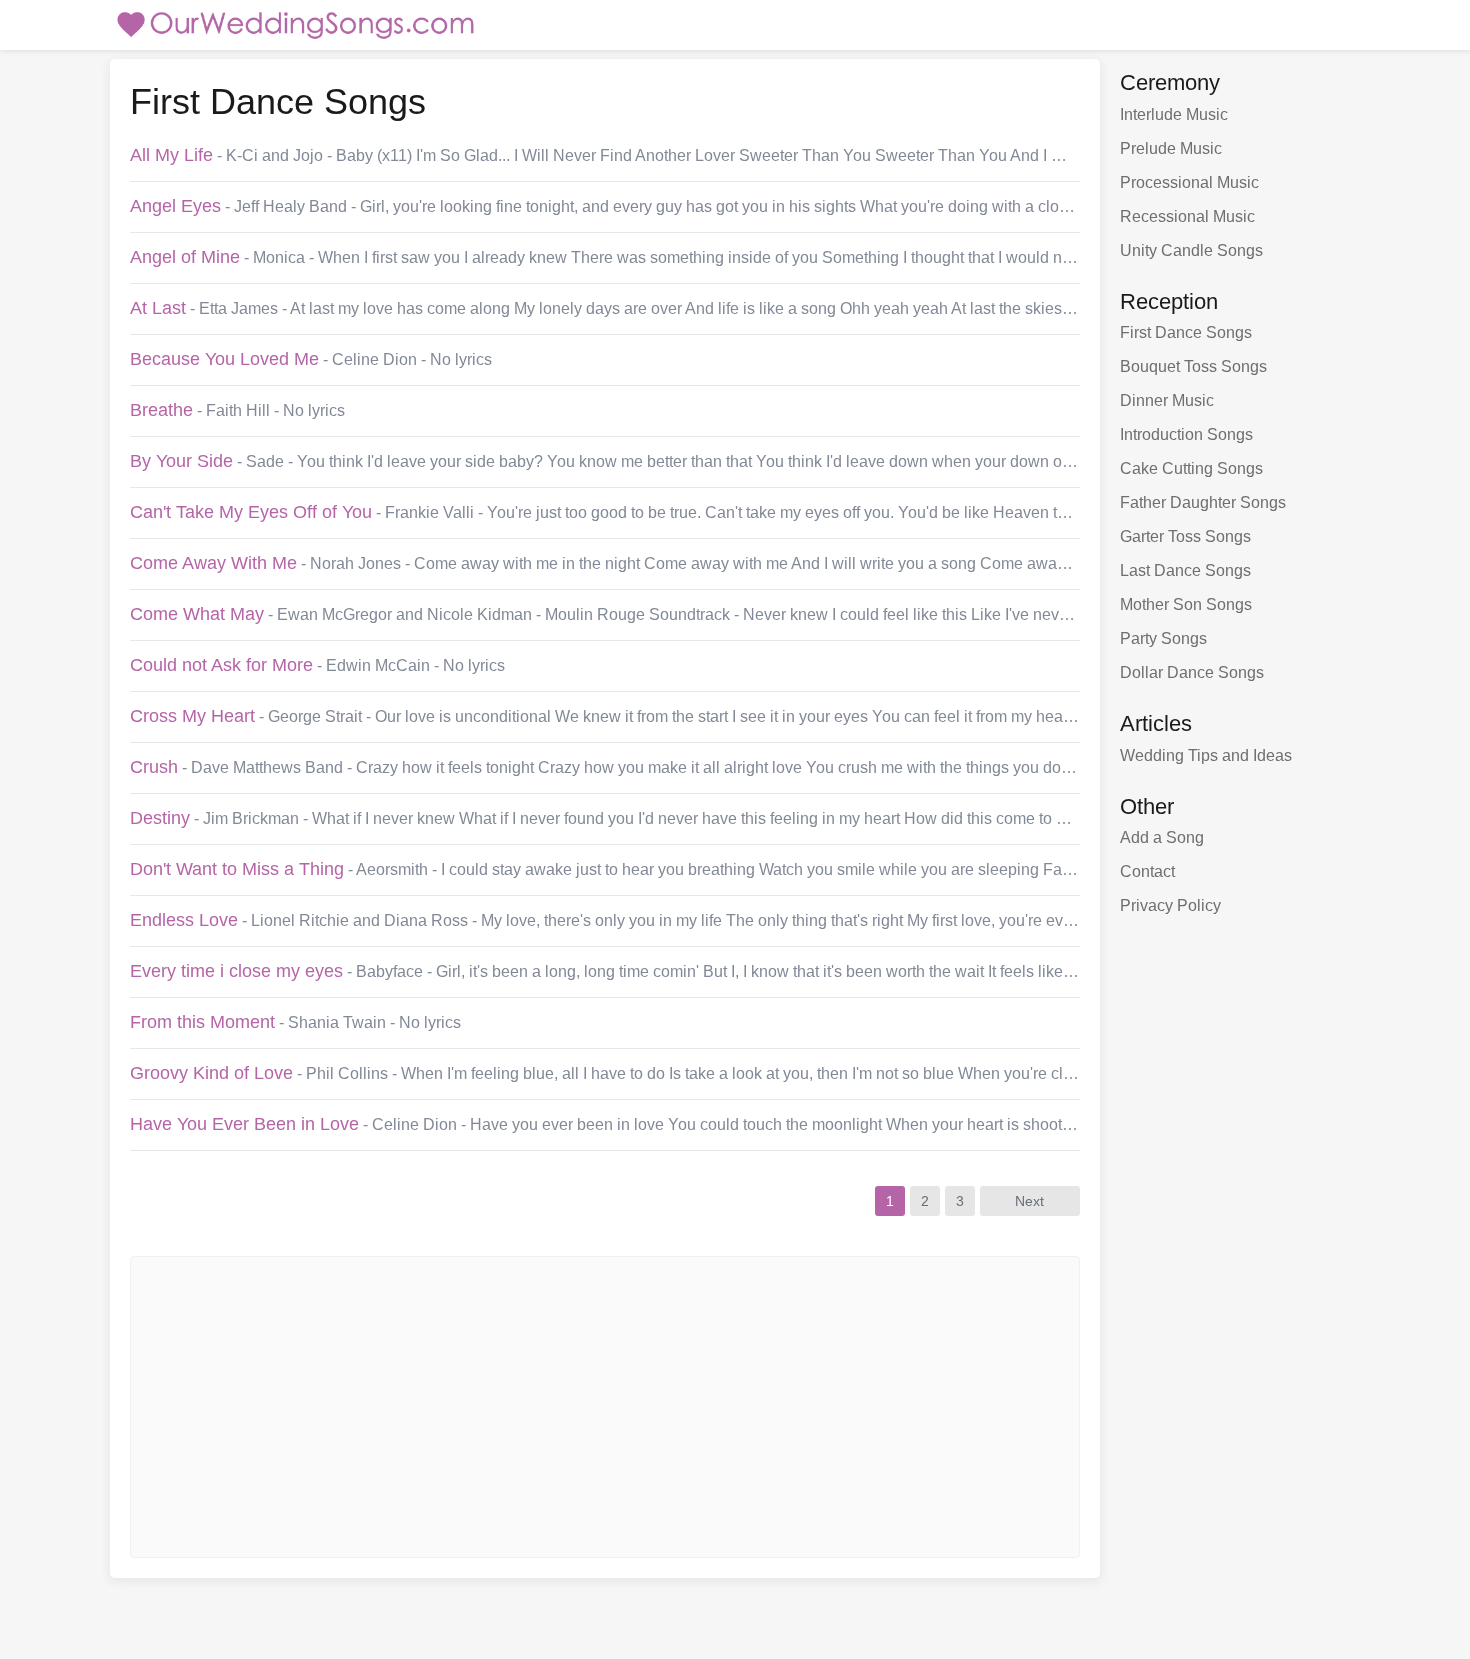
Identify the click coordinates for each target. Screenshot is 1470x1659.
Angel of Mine (185, 257)
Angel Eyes (175, 206)
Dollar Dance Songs (1192, 672)
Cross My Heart (192, 716)
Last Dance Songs (1185, 570)
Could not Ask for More (221, 665)
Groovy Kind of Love (211, 1073)
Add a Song (1162, 837)
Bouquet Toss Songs (1193, 366)
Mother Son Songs (1186, 604)
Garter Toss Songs (1185, 536)
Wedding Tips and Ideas (1206, 755)
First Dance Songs (1186, 332)
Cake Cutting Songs (1191, 468)
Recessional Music (1187, 216)
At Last (158, 308)
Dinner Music (1167, 400)
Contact (1147, 871)
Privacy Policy (1170, 905)
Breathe (161, 410)
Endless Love (184, 920)
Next (1029, 1201)
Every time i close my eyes (236, 971)
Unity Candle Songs (1191, 250)
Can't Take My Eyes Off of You (251, 512)
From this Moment (202, 1022)
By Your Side (181, 461)
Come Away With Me (213, 563)
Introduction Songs (1186, 434)
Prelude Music (1171, 148)
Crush (154, 767)
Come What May (197, 614)
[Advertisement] (575, 1407)
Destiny (160, 818)
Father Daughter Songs (1203, 502)
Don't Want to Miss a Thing (237, 869)
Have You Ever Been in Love (244, 1124)
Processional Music (1189, 182)
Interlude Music (1174, 114)
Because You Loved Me (224, 359)
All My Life (171, 155)
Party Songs (1163, 638)
